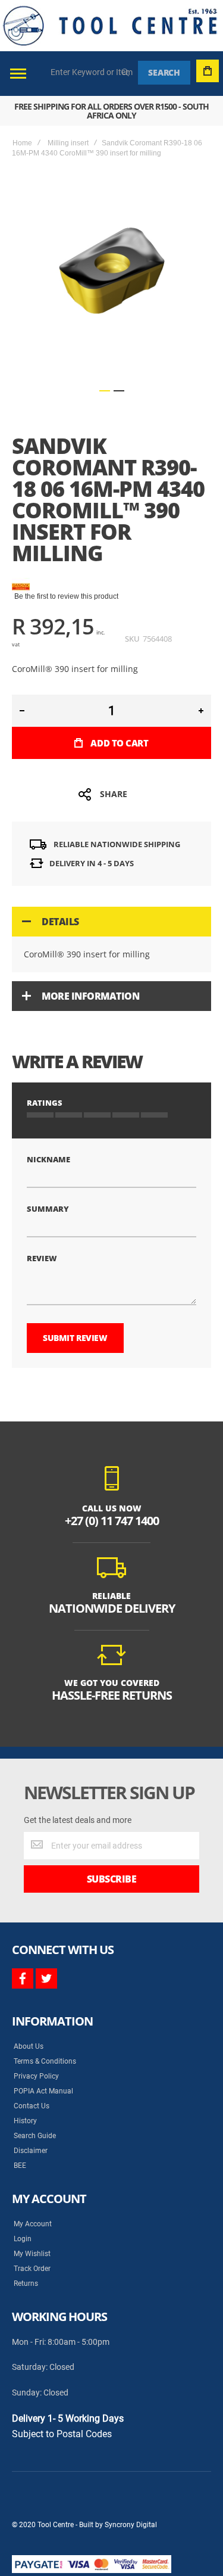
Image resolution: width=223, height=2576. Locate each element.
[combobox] (92, 72)
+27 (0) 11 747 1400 (112, 1521)
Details (60, 922)
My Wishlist (32, 2254)
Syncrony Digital (131, 2525)
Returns (26, 2283)
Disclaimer (31, 2151)
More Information (90, 996)
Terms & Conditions (45, 2061)
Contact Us (32, 2106)
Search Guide (35, 2136)
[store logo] (110, 26)
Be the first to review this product (66, 596)
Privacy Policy (36, 2076)
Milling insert (68, 143)
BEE (20, 2166)
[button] (105, 391)
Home (22, 143)
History (25, 2121)
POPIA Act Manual (43, 2091)
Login (23, 2239)
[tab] (111, 922)
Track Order (32, 2269)
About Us (29, 2046)
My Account (33, 2224)
